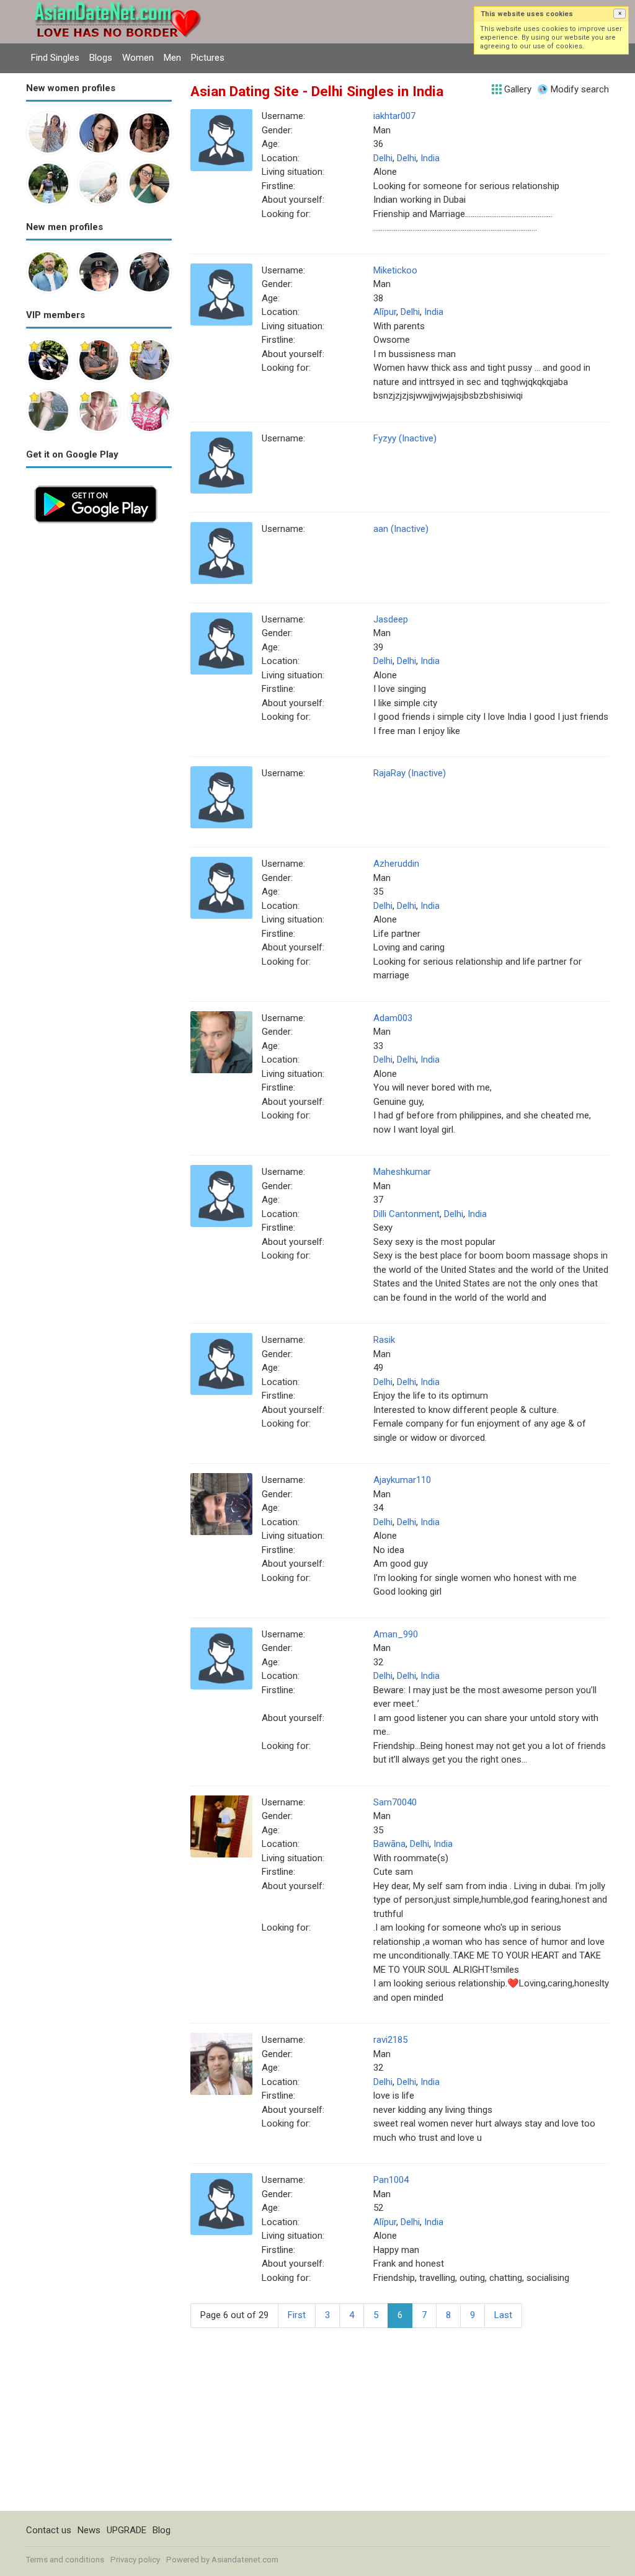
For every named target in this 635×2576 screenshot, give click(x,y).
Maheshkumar (402, 1172)
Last (503, 2315)
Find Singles (55, 58)
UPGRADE (127, 2530)
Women (138, 58)
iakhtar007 (394, 116)
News (89, 2530)
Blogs (101, 58)
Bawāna (389, 1844)
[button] (619, 14)
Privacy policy (135, 2560)
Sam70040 (395, 1802)
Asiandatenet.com (245, 2560)
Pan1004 (391, 2180)
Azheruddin (396, 864)
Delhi (383, 158)
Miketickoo (395, 270)
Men (172, 58)
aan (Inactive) (401, 529)
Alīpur (385, 312)
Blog (162, 2530)
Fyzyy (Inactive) (405, 438)
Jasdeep (391, 619)
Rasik (384, 1340)
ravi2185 (390, 2040)
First (297, 2315)
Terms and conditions (65, 2560)
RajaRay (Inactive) (410, 773)
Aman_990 (396, 1634)
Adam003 (393, 1018)
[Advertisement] (99, 717)
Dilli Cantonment (406, 1214)
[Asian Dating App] (96, 484)
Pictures (208, 58)
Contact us (49, 2530)
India (430, 158)
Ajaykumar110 (402, 1480)
